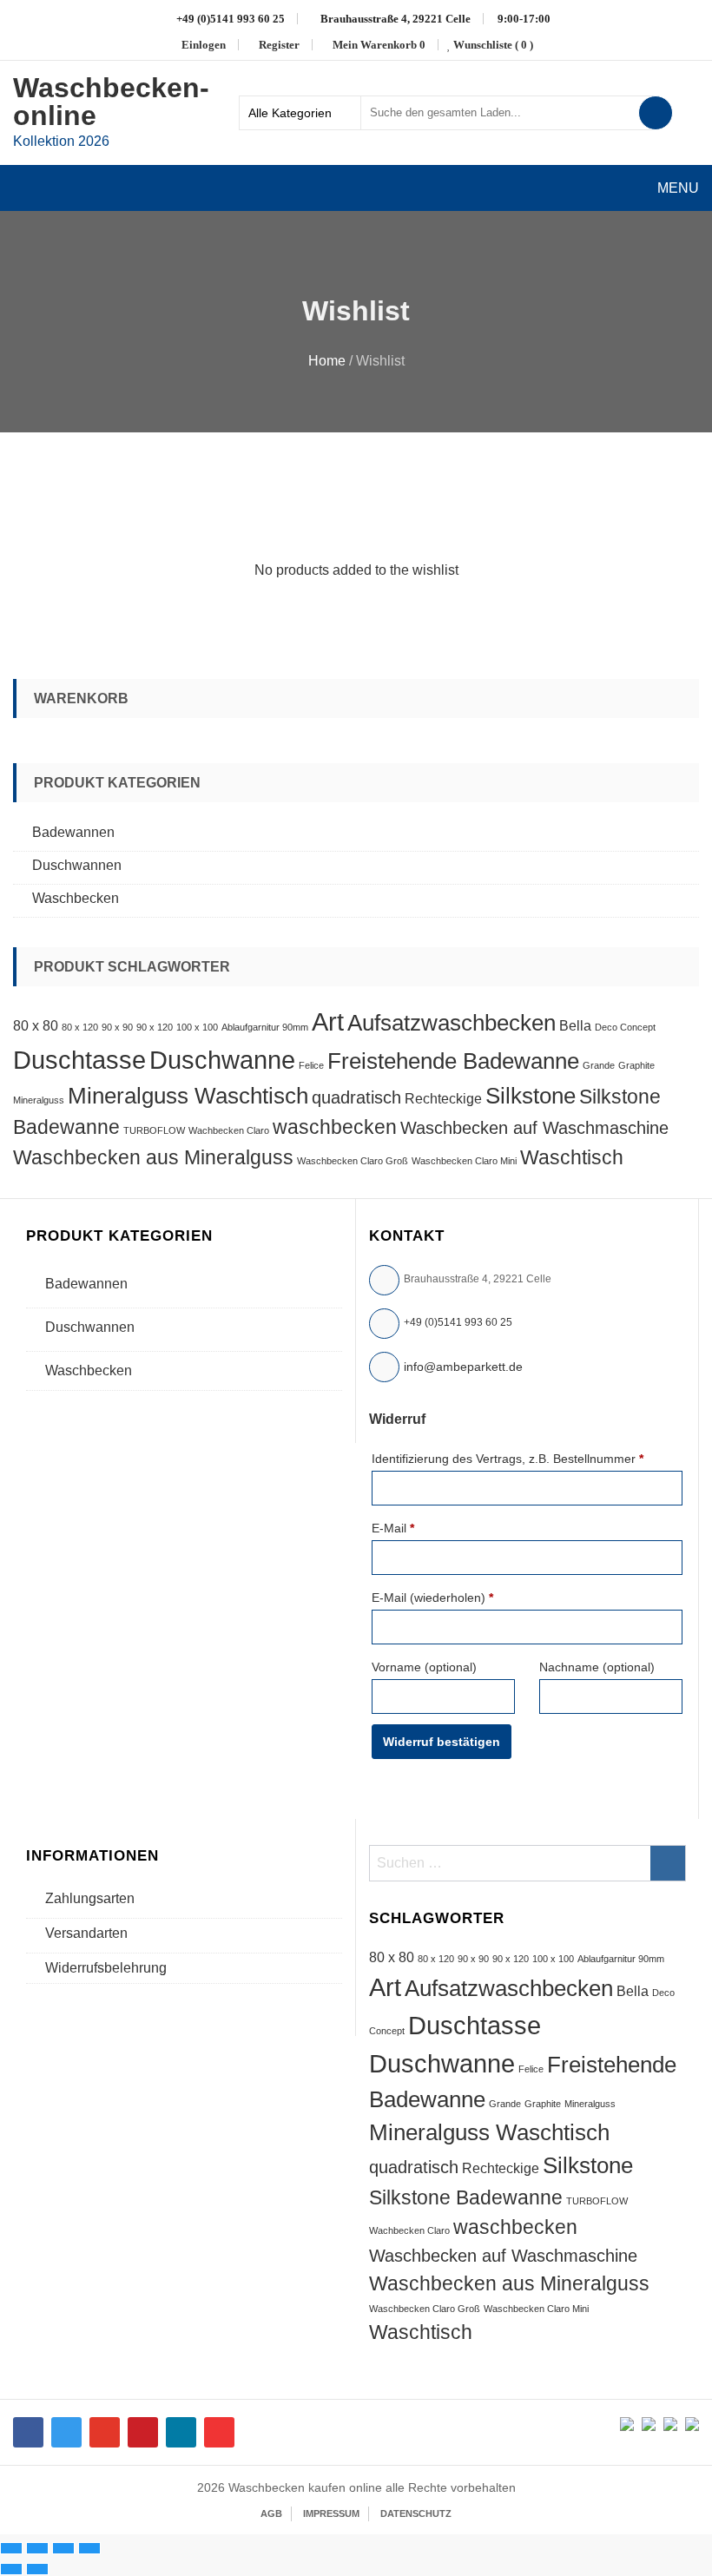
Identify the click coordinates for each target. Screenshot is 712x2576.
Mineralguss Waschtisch (188, 1096)
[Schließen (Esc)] (89, 2548)
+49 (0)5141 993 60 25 (458, 1322)
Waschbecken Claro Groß (353, 1161)
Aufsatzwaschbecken (452, 1023)
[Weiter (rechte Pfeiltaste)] (37, 2569)
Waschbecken (76, 898)
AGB (271, 2513)
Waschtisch (572, 1157)
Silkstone (531, 1096)
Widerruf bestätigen (442, 1742)
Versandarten (86, 1933)
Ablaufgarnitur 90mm (265, 1027)
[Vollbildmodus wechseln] (37, 2548)
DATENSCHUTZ (416, 2513)
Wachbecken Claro (229, 1130)
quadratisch (356, 1097)
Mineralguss (39, 1100)
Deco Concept (625, 1027)
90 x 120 (155, 1027)
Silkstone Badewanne (466, 2197)
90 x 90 (117, 1027)
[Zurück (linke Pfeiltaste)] (11, 2569)
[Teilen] (63, 2548)
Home (327, 361)
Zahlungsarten (90, 1898)
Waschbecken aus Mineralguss (153, 1157)
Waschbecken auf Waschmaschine (534, 1128)
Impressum (331, 2513)
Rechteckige (443, 1098)
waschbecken (335, 1127)
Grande (599, 1065)
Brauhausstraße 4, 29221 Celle (394, 19)
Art (328, 1021)
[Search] (656, 113)
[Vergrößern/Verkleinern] (11, 2548)
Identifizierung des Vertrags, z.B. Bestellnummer (508, 1459)
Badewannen (73, 832)
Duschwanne (222, 1060)
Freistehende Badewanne (453, 1061)
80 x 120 (80, 1027)
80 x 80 (36, 1025)
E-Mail (393, 1528)
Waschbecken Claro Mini (464, 1161)
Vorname (424, 1667)
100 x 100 (197, 1027)
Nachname (597, 1667)
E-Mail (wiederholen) (432, 1598)
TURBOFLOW (154, 1130)
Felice (311, 1065)
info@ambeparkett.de (463, 1367)
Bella (575, 1025)
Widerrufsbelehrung (106, 1968)
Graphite (636, 1065)
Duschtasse (79, 1060)
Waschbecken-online (111, 102)
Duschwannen (77, 865)
